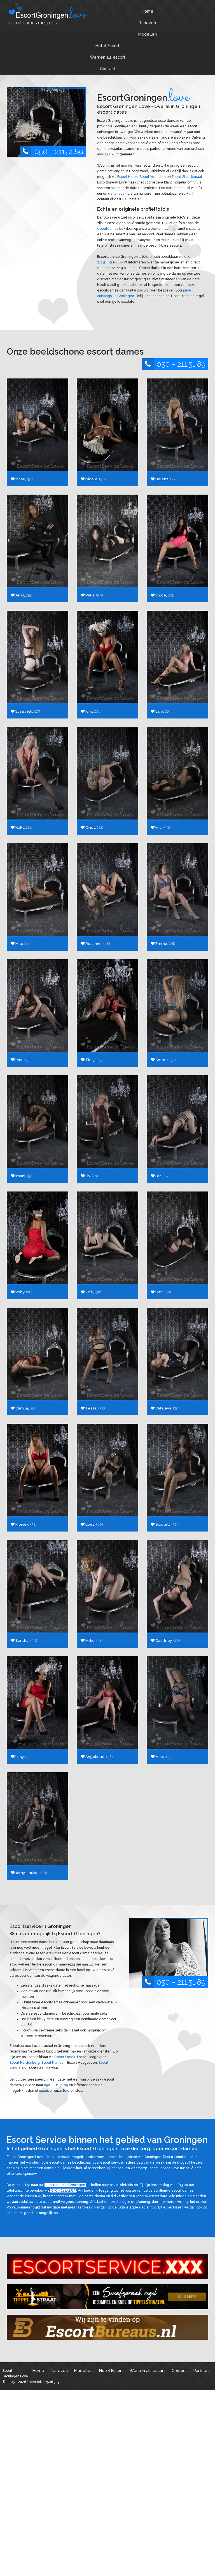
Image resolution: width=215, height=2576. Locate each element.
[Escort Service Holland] (107, 2266)
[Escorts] (107, 2297)
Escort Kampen (53, 2063)
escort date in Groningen (65, 2185)
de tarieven (117, 194)
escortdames (108, 229)
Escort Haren (128, 177)
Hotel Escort (107, 46)
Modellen (148, 34)
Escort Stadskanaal (187, 177)
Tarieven (147, 23)
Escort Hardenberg (25, 2063)
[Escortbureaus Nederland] (107, 2327)
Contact (108, 69)
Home (148, 11)
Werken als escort (108, 57)
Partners (202, 2370)
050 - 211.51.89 (59, 151)
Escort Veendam (153, 177)
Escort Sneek (65, 2057)
